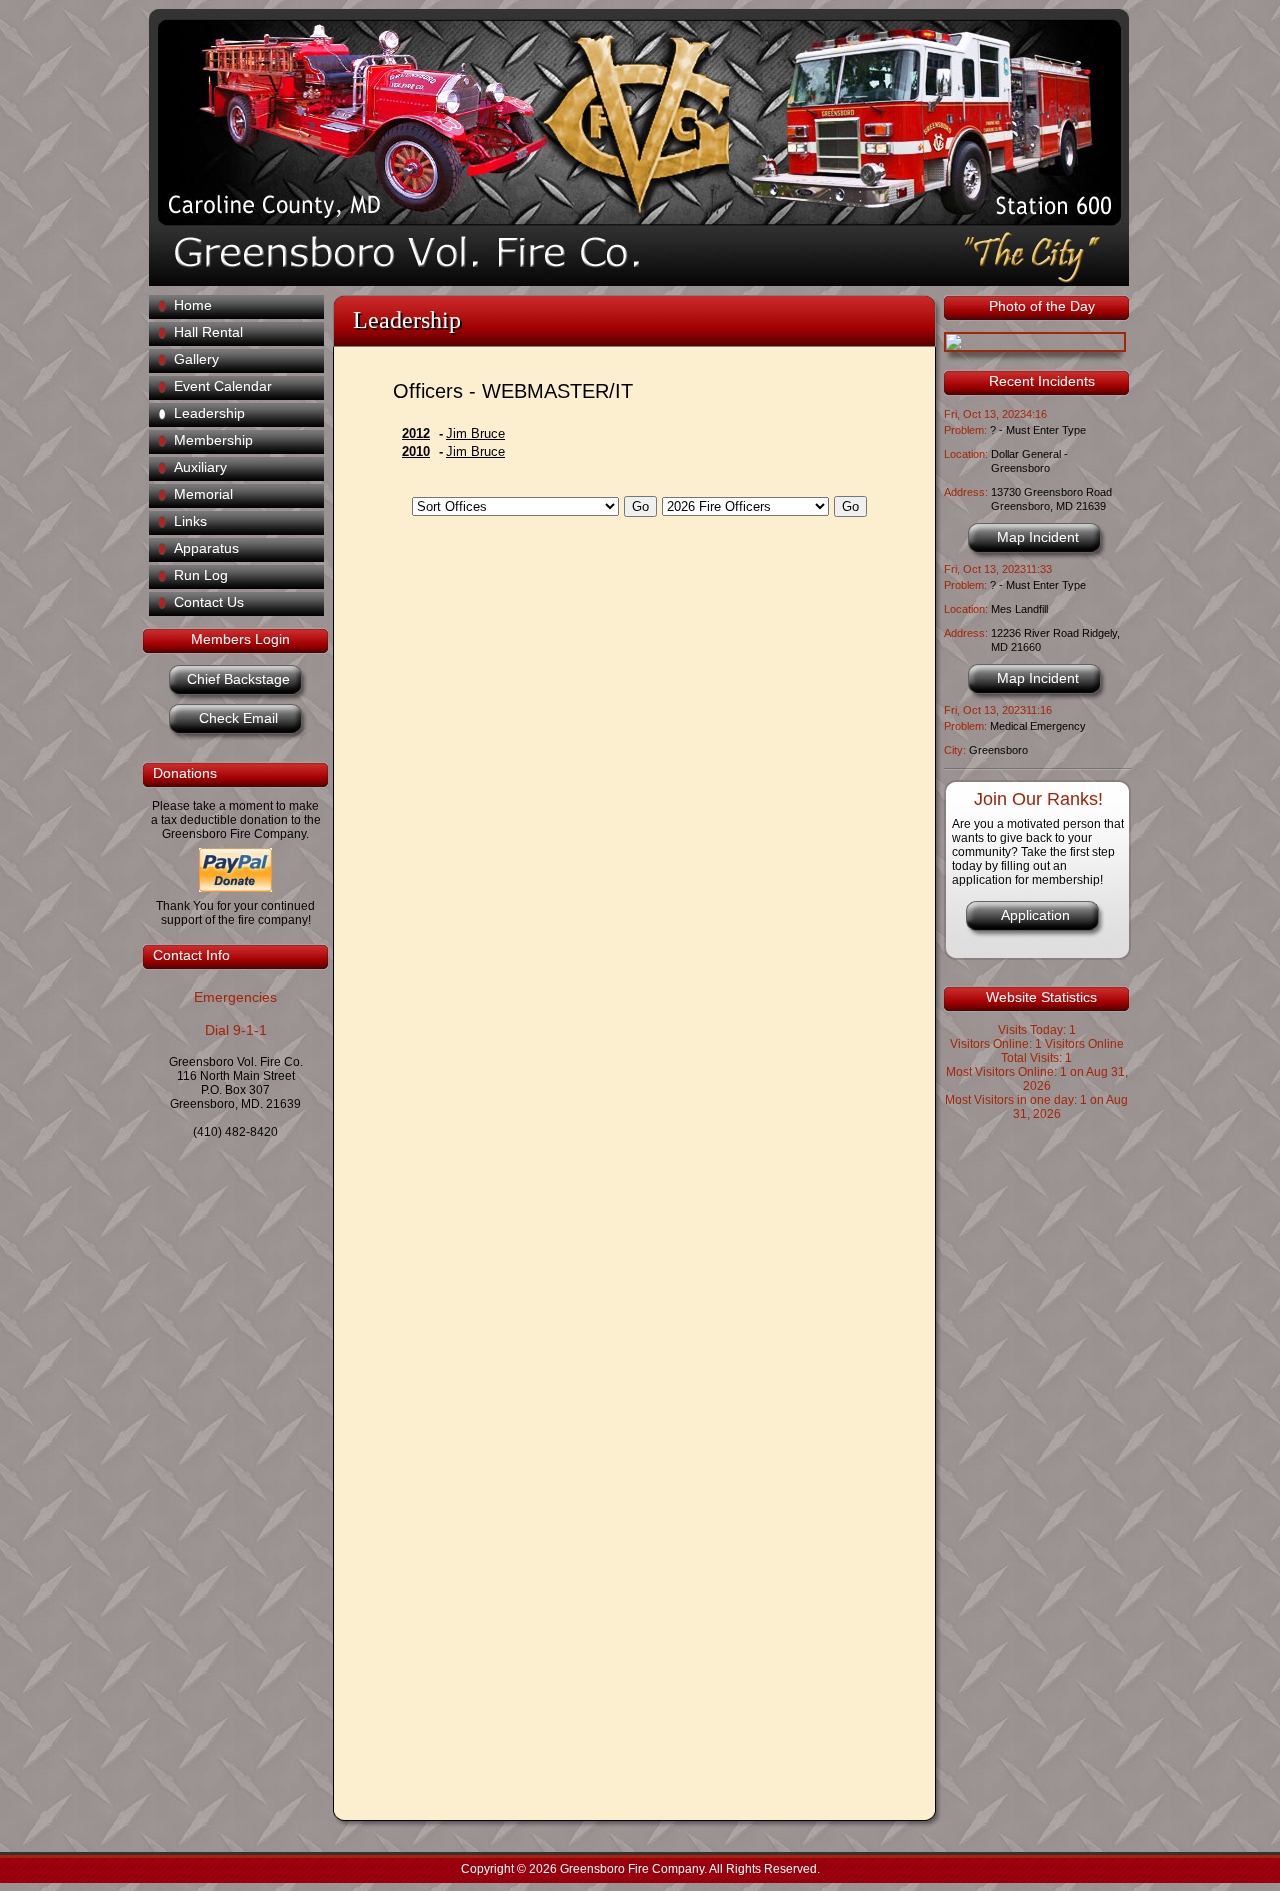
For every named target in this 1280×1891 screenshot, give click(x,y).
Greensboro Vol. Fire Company (626, 120)
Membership (213, 440)
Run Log (201, 575)
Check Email (238, 718)
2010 (416, 451)
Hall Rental (208, 332)
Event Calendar (223, 386)
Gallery (196, 359)
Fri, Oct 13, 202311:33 (998, 569)
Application (1035, 915)
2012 (416, 433)
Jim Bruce (475, 433)
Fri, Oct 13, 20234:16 (995, 414)
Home (193, 305)
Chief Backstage (238, 679)
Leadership (209, 413)
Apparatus (206, 548)
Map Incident (1038, 537)
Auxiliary (200, 467)
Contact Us (209, 602)
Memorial (203, 494)
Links (190, 521)
